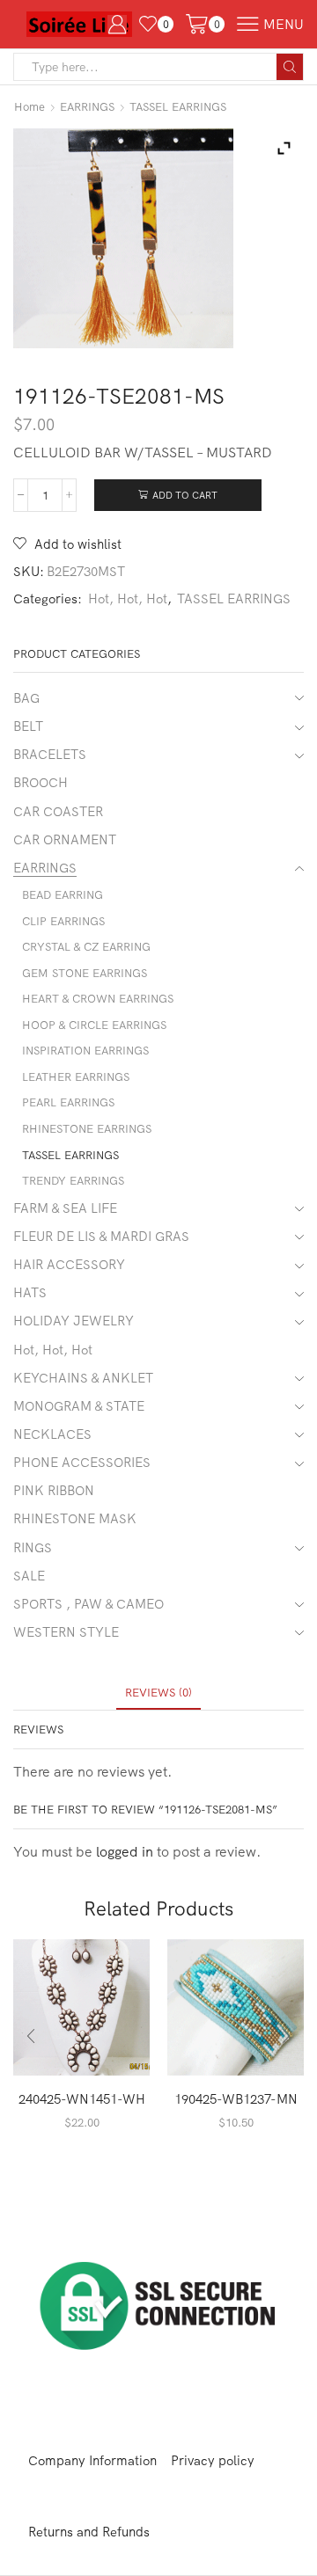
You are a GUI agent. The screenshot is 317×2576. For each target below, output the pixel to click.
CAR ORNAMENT (65, 839)
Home (29, 106)
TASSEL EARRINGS (178, 106)
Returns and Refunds (89, 2532)
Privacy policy (213, 2460)
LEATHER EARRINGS (76, 1076)
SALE (29, 1576)
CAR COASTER (58, 811)
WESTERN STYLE (66, 1632)
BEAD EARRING (63, 894)
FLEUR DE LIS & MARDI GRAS (101, 1236)
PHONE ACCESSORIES (82, 1462)
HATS (30, 1292)
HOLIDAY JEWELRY (74, 1321)
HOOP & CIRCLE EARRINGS (94, 1025)
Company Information (92, 2460)
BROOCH (41, 782)
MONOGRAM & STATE (79, 1406)
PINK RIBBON (54, 1490)
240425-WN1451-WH (82, 2099)
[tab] (158, 1693)
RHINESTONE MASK (75, 1518)
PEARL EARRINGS (68, 1102)
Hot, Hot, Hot (128, 598)
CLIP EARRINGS (63, 921)
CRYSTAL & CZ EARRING (86, 946)
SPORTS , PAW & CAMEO (88, 1604)
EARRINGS (87, 106)
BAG (26, 698)
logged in (125, 1851)
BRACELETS (50, 754)
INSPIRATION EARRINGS (85, 1050)
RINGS (33, 1547)
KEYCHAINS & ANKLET (83, 1378)
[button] (31, 2036)
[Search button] (290, 67)
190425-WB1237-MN (236, 2099)
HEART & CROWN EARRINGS (98, 998)
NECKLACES (52, 1434)
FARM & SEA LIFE (65, 1208)
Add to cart (185, 495)
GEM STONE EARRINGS (85, 973)
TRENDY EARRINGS (73, 1180)
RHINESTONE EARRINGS (87, 1128)
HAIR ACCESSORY (69, 1264)
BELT (28, 726)
